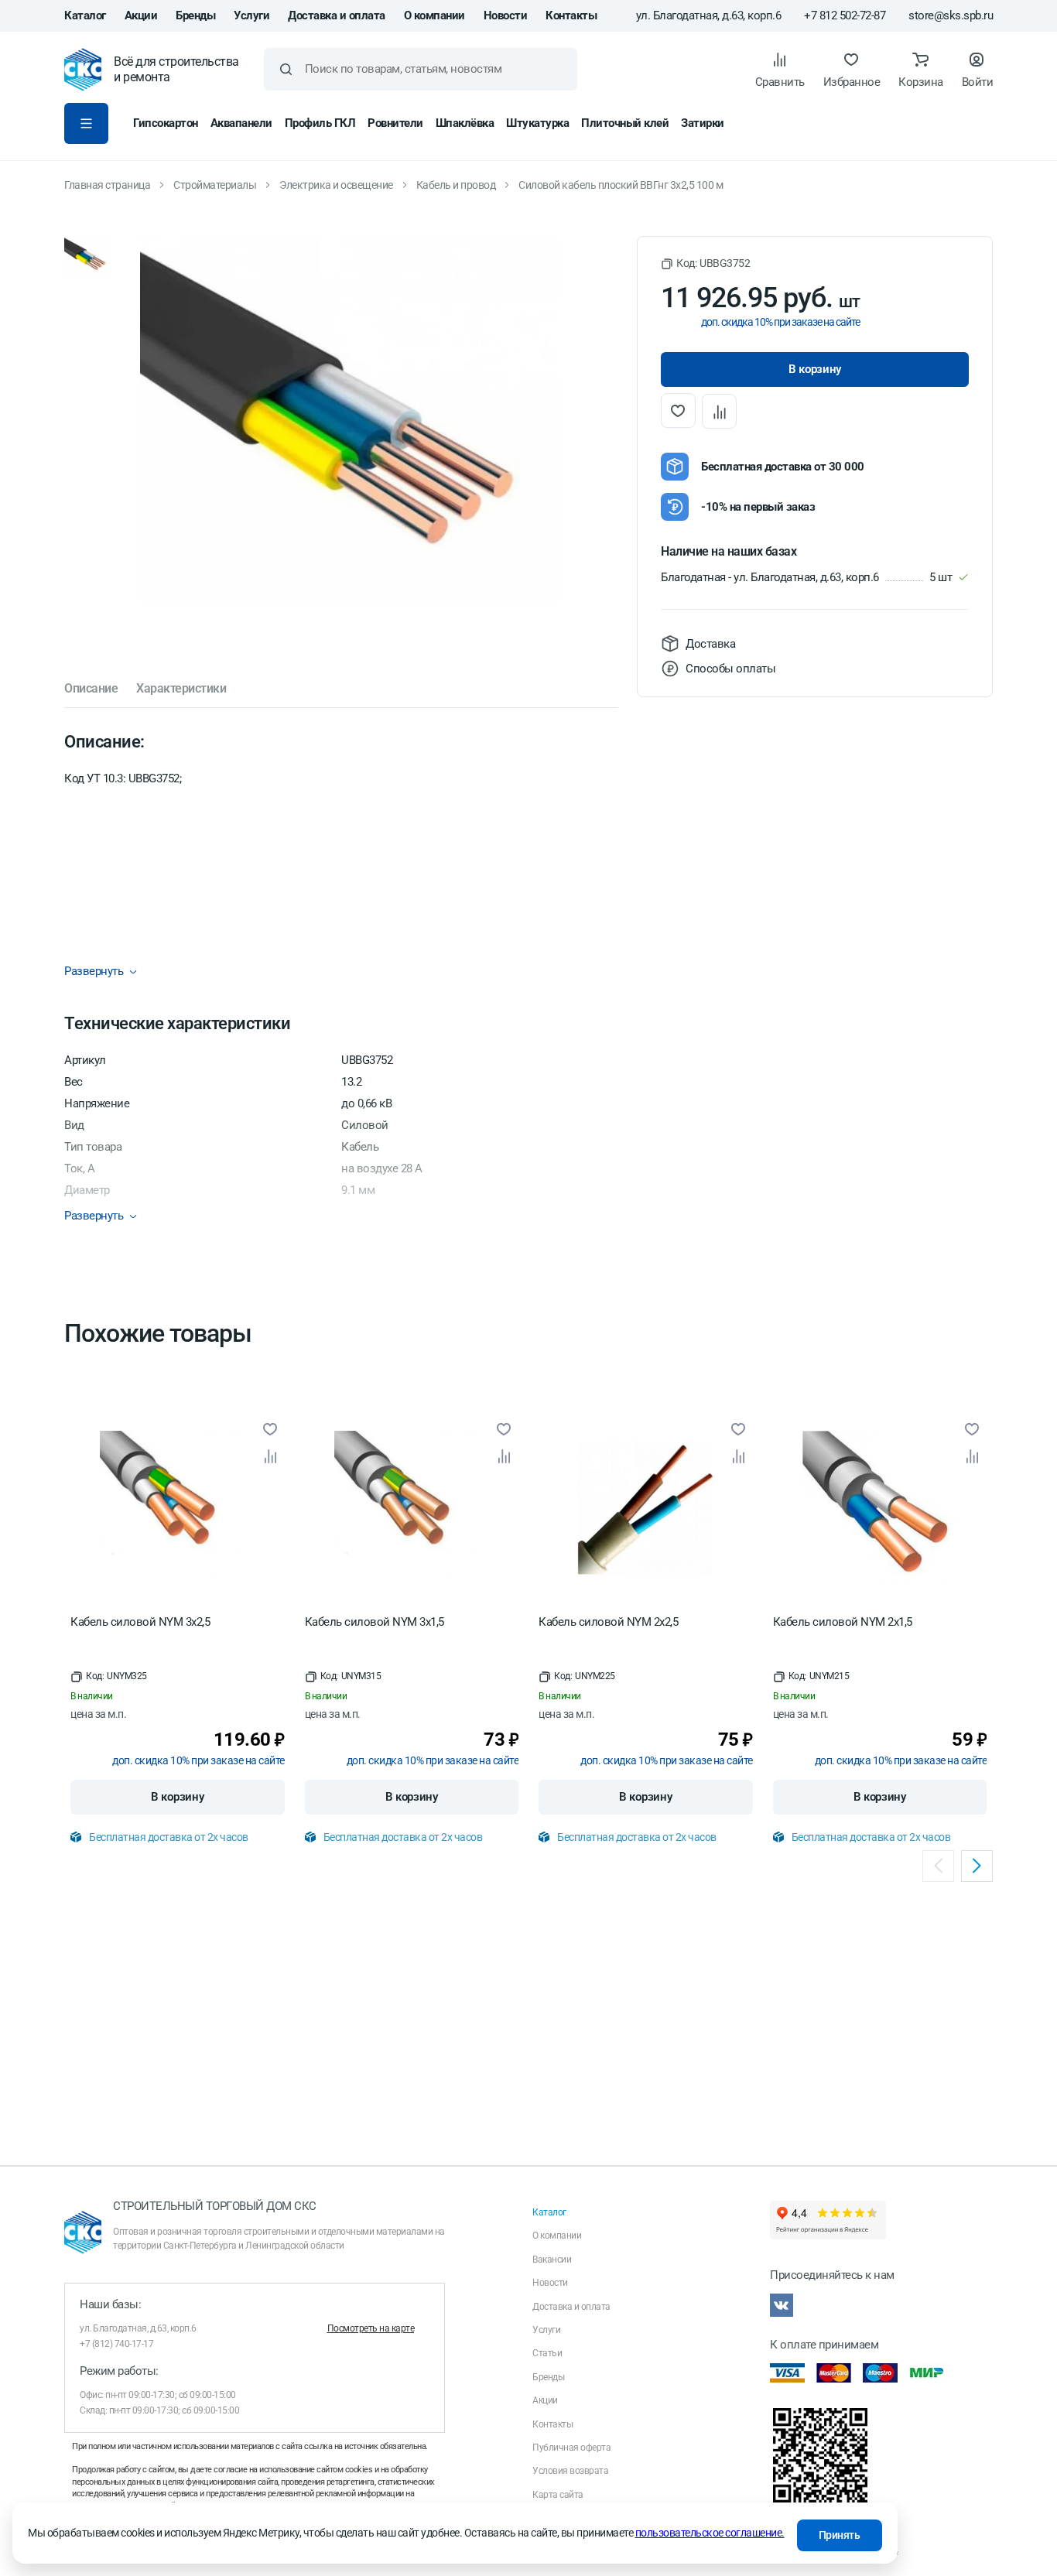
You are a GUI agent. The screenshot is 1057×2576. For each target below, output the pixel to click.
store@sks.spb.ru (951, 16)
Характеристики (181, 689)
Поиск (286, 69)
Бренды (195, 15)
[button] (705, 263)
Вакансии (552, 2260)
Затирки (703, 123)
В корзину (177, 1797)
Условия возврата (570, 2471)
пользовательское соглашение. (710, 2533)
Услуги (251, 15)
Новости (506, 15)
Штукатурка (537, 123)
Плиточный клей (625, 123)
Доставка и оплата (337, 15)
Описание (91, 689)
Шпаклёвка (465, 123)
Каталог (85, 15)
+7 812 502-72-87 (845, 16)
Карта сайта (558, 2495)
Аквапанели (241, 123)
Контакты (571, 15)
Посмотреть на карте (371, 2328)
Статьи (547, 2353)
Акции (141, 15)
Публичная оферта (571, 2448)
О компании (434, 15)
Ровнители (395, 123)
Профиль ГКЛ (320, 123)
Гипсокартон (166, 123)
